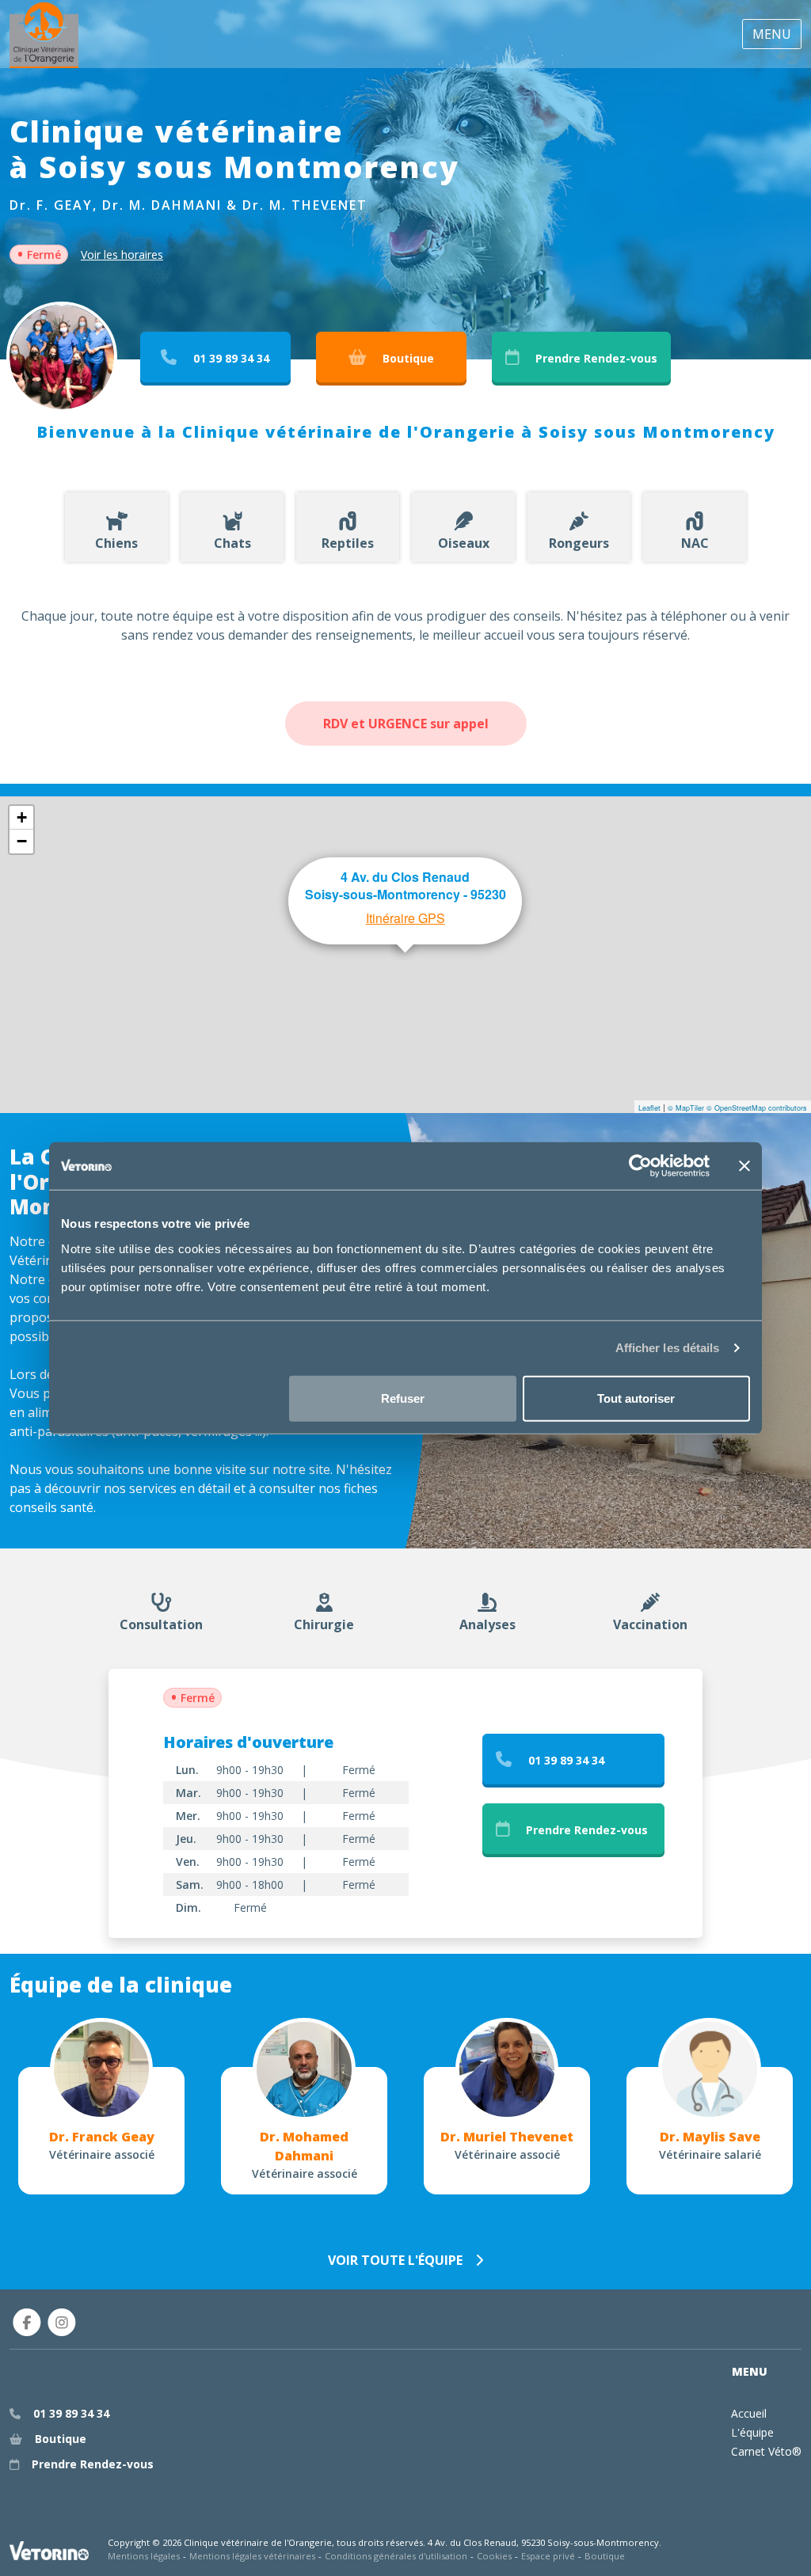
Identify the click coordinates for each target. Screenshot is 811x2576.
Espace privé (548, 2556)
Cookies (494, 2556)
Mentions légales (144, 2556)
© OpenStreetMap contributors (757, 1108)
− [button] (22, 841)
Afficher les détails (668, 1348)
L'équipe (752, 2432)
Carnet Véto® (766, 2451)
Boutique (605, 2556)
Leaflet (649, 1108)
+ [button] (22, 817)
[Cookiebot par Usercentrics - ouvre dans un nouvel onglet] (640, 1166)
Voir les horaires (122, 255)
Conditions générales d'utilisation (396, 2556)
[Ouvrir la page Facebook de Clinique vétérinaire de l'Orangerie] (27, 2322)
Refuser (403, 1398)
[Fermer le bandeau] (744, 1166)
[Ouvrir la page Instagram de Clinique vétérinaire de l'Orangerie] (62, 2322)
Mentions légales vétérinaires (252, 2556)
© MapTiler (686, 1108)
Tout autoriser (636, 1398)
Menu (772, 34)
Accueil (749, 2413)
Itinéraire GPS (405, 918)
